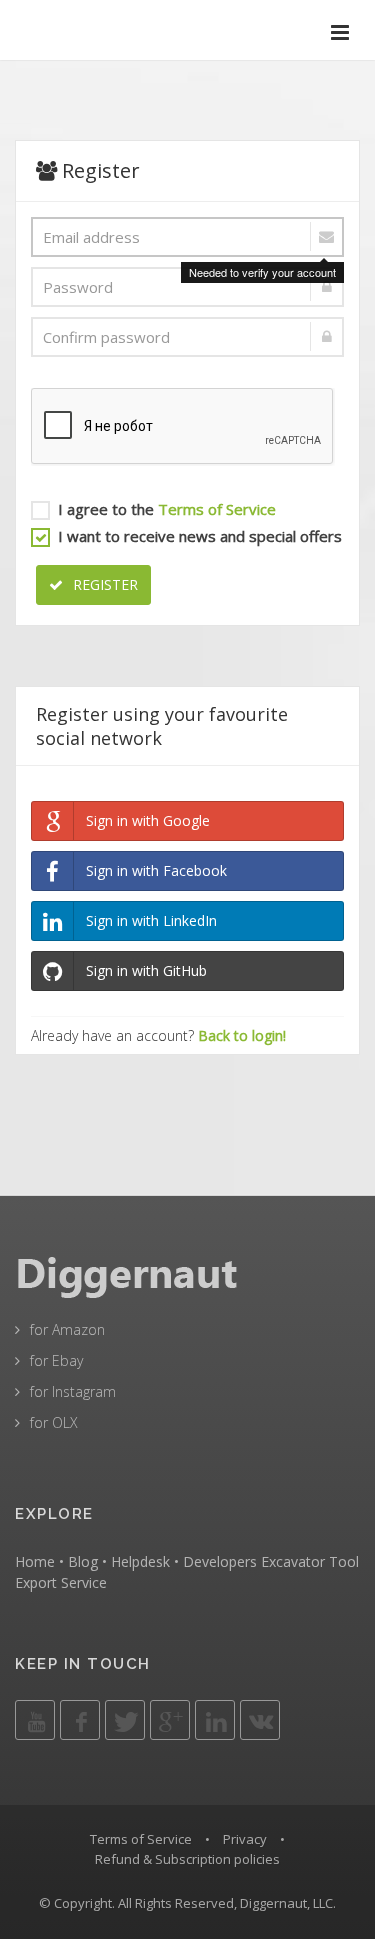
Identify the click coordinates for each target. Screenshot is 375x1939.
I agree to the (167, 509)
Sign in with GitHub (146, 970)
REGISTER (103, 584)
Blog (83, 1561)
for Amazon (67, 1329)
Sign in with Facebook (156, 870)
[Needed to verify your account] (187, 237)
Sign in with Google (148, 820)
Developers (220, 1561)
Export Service (61, 1582)
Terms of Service (217, 509)
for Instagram (73, 1391)
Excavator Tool (310, 1561)
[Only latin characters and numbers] (187, 287)
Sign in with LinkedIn (151, 920)
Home (35, 1561)
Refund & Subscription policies (187, 1859)
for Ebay (56, 1360)
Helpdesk (140, 1561)
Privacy (245, 1839)
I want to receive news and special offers (200, 536)
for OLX (54, 1422)
